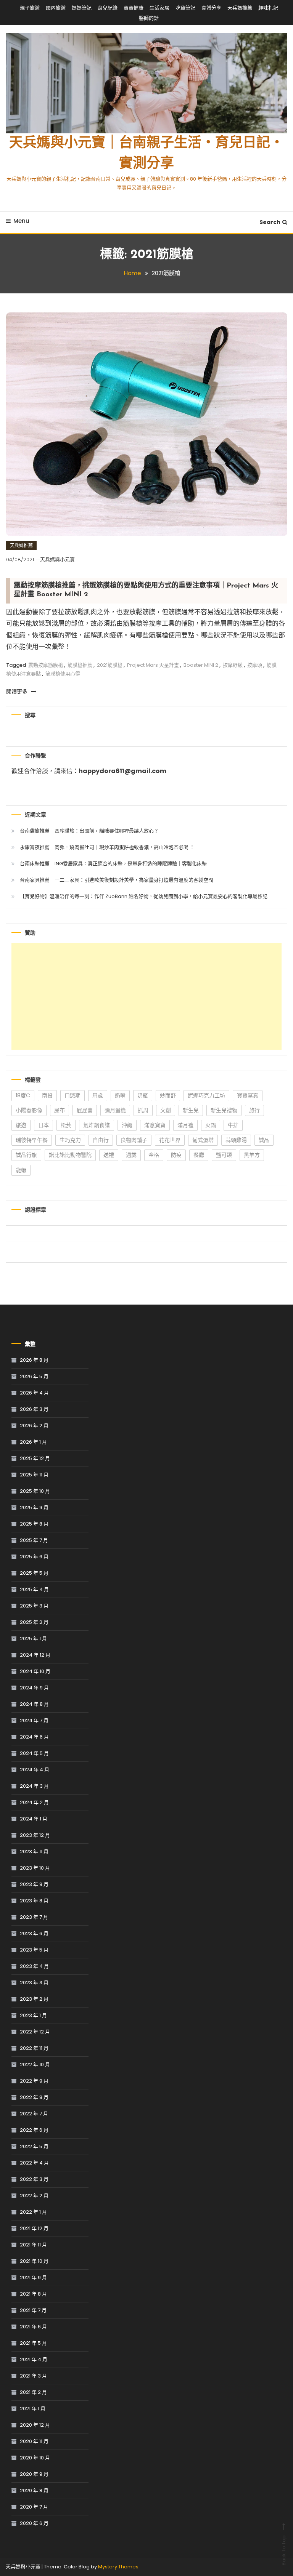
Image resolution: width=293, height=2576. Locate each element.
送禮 (109, 1155)
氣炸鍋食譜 (97, 1125)
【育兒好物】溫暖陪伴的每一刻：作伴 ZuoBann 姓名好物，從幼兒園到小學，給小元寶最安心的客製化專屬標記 (144, 896)
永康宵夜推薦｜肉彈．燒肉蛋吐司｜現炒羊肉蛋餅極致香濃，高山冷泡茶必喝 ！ (107, 847)
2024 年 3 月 (34, 1786)
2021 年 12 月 (34, 2228)
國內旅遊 (56, 8)
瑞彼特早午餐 (32, 1140)
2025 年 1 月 (33, 1639)
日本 (43, 1125)
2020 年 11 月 (34, 2441)
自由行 (101, 1140)
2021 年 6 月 (33, 2327)
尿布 (60, 1110)
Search (270, 222)
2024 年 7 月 (34, 1720)
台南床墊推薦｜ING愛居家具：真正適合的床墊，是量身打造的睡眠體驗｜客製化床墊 (113, 864)
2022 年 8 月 (34, 2097)
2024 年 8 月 (34, 1704)
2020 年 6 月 (34, 2523)
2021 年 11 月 (33, 2245)
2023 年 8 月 (34, 1901)
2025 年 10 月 (35, 1491)
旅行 (254, 1110)
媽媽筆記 (82, 8)
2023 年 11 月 (34, 1852)
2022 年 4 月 (34, 2163)
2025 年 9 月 (34, 1507)
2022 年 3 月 (34, 2179)
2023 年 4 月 (34, 1966)
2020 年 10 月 (35, 2458)
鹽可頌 (224, 1155)
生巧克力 (70, 1140)
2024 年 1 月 (34, 1819)
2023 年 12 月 (35, 1835)
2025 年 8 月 (34, 1524)
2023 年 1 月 (33, 2015)
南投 (47, 1095)
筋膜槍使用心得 (63, 674)
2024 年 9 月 (34, 1688)
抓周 (143, 1110)
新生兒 (191, 1110)
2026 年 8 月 (34, 1360)
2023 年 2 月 (34, 1999)
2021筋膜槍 (110, 665)
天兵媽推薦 (240, 8)
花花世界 (170, 1140)
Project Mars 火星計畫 (153, 665)
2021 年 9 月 (33, 2277)
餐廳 (199, 1155)
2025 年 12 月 (35, 1458)
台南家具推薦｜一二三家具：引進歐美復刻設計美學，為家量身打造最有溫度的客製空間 (117, 880)
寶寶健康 (134, 8)
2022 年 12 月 (35, 2032)
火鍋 (211, 1125)
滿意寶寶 (155, 1125)
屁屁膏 (85, 1110)
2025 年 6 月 (34, 1557)
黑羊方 (252, 1155)
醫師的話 (149, 18)
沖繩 (127, 1125)
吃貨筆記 (185, 8)
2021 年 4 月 (34, 2359)
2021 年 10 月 (34, 2261)
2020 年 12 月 (35, 2425)
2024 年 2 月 (34, 1802)
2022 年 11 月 (34, 2048)
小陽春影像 (29, 1110)
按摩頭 (255, 665)
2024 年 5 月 (34, 1753)
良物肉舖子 (134, 1140)
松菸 (66, 1125)
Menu (21, 221)
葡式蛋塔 (203, 1140)
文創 (166, 1110)
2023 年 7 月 (34, 1917)
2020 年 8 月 (34, 2490)
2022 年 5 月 (34, 2146)
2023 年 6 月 (34, 1933)
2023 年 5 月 (34, 1950)
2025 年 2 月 (34, 1622)
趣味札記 (268, 8)
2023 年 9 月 (34, 1884)
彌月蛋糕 (115, 1110)
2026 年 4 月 (34, 1393)
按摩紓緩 (233, 665)
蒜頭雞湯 (236, 1140)
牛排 (233, 1125)
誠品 (264, 1140)
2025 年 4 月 (34, 1589)
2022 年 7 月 (34, 2114)
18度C (23, 1095)
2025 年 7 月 (34, 1540)
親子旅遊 (30, 8)
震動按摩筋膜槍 (46, 665)
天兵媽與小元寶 (57, 560)
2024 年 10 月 (35, 1671)
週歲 (131, 1155)
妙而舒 (168, 1095)
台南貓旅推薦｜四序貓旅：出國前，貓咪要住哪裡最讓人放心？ (89, 831)
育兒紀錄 (108, 8)
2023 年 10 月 (35, 1868)
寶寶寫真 (248, 1095)
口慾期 (72, 1095)
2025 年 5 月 (34, 1573)
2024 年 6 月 (34, 1737)
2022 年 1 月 (33, 2212)
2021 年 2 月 (33, 2392)
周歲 (98, 1095)
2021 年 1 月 (33, 2409)
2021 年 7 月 (33, 2310)
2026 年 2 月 (34, 1426)
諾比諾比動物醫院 (70, 1155)
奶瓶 (143, 1095)
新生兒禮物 (224, 1110)
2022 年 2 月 (34, 2196)
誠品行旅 (26, 1155)
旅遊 (21, 1125)
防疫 (176, 1155)
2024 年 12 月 (35, 1655)
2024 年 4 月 (35, 1770)
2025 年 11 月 (34, 1475)
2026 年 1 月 (33, 1442)
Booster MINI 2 (201, 665)
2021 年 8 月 (33, 2294)
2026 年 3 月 (34, 1409)
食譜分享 (211, 8)
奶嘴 (120, 1095)
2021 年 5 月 (33, 2343)
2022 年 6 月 (34, 2130)
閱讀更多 (18, 692)
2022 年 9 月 (34, 2081)
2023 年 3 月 (34, 1983)
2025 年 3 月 (34, 1606)
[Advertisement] (146, 996)
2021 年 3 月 (33, 2376)
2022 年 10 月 (35, 2064)
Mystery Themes (118, 2567)
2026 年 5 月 (34, 1376)
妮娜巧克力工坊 (206, 1095)
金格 (154, 1155)
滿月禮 (185, 1125)
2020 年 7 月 (34, 2507)
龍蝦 (21, 1170)
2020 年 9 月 (34, 2474)
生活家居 (159, 8)
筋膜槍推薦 (80, 665)
